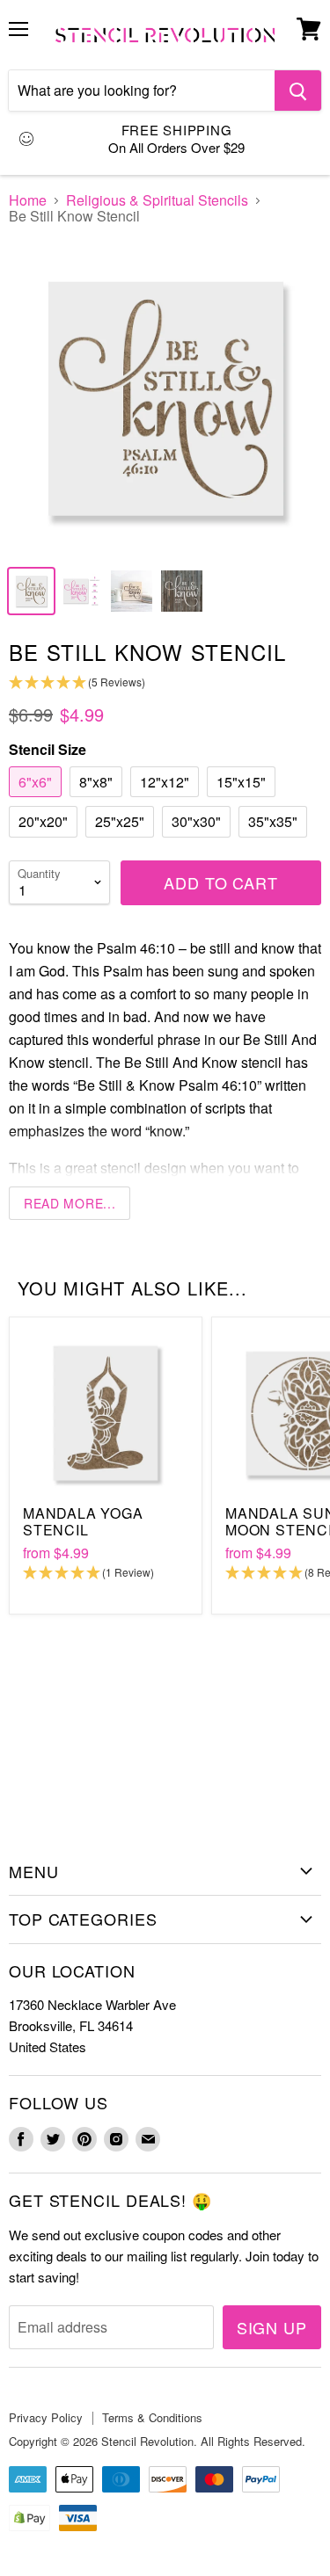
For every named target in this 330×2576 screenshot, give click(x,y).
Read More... (70, 1203)
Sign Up (272, 2327)
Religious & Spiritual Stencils (157, 200)
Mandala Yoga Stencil (83, 1521)
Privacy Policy (46, 2417)
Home (28, 200)
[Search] (298, 91)
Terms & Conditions (152, 2417)
